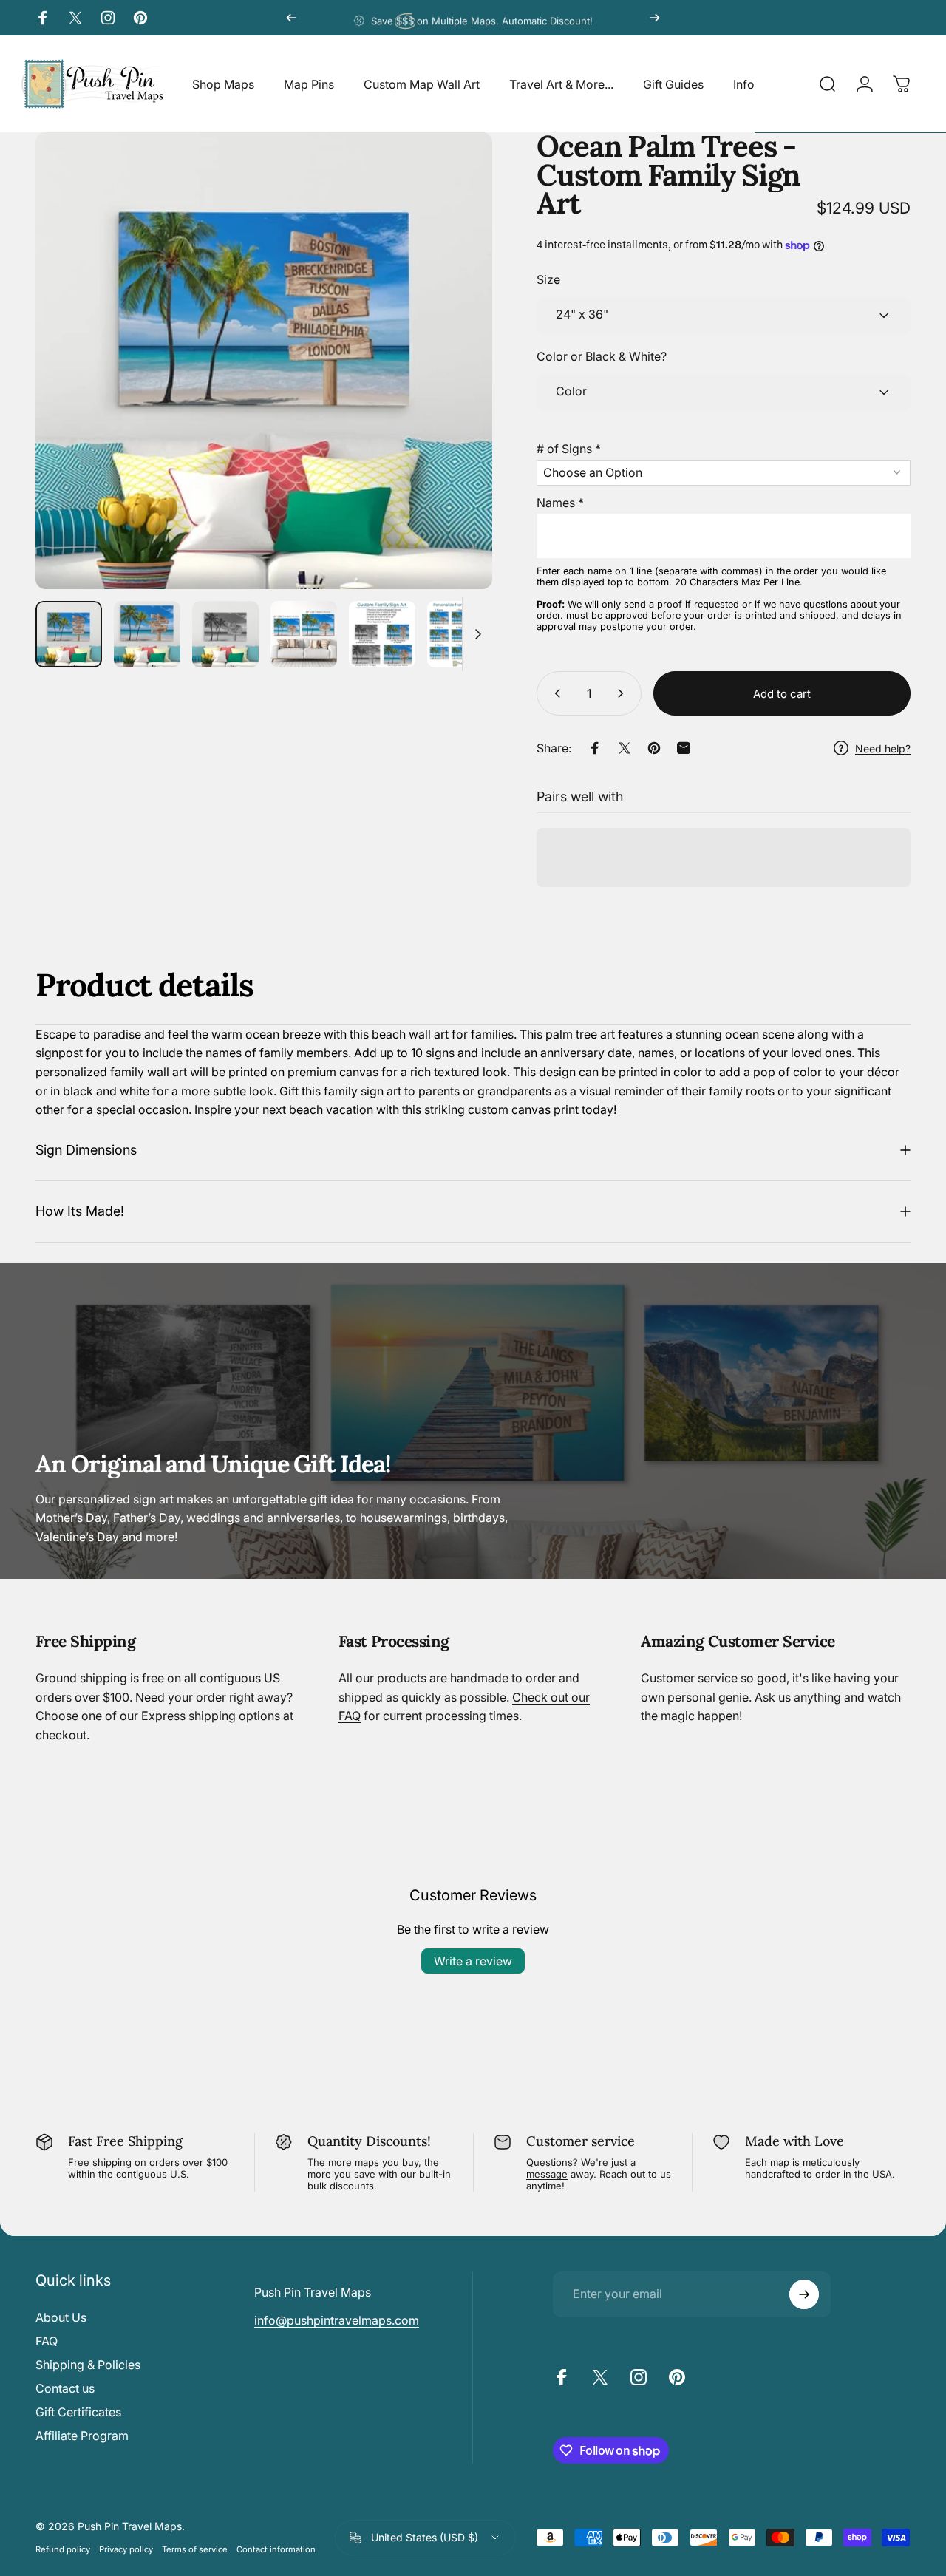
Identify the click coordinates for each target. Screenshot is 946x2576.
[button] (724, 446)
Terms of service (195, 2549)
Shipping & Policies (88, 2365)
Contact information (276, 2549)
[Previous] (291, 18)
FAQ (47, 2341)
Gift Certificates (78, 2412)
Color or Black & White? (602, 357)
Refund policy (63, 2549)
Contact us (65, 2388)
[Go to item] (69, 634)
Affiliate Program (82, 2436)
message (547, 2174)
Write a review (473, 1961)
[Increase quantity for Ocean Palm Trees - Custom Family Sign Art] (624, 693)
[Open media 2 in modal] (264, 361)
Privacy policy (126, 2549)
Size (548, 280)
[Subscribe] (804, 2294)
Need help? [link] (883, 748)
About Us (61, 2317)
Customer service (581, 2141)
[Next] (655, 18)
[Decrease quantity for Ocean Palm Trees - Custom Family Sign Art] (554, 693)
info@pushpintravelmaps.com (337, 2320)
